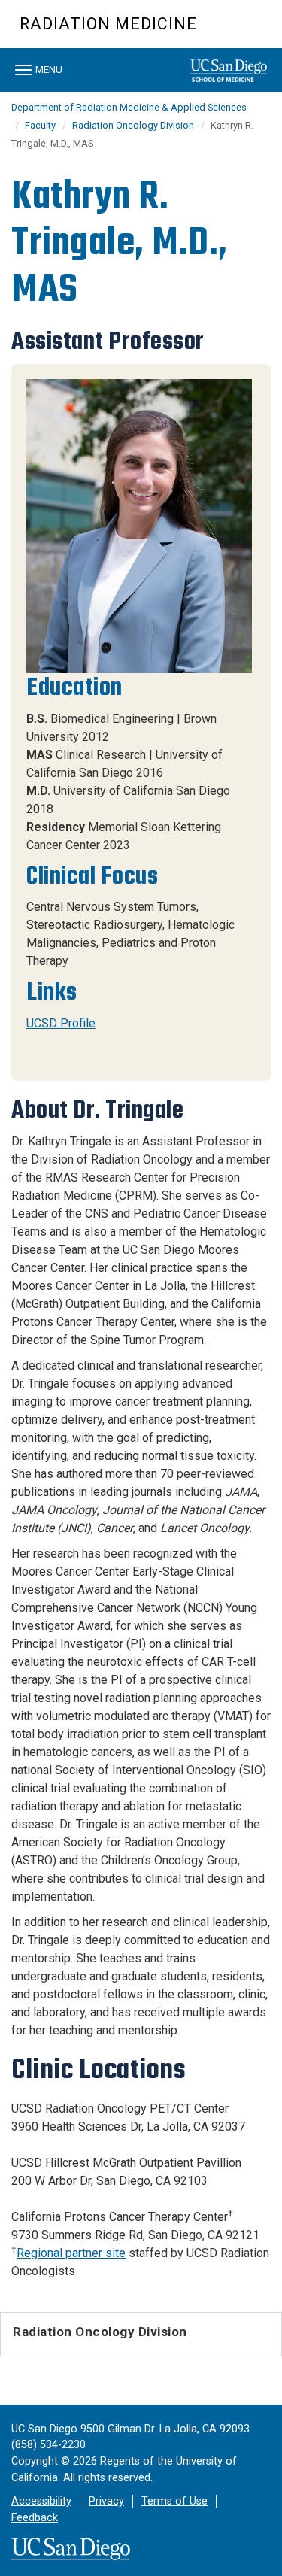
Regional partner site (71, 2253)
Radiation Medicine (108, 24)
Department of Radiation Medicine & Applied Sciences (129, 107)
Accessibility (41, 2501)
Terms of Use (174, 2501)
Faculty (40, 125)
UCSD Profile (61, 1023)
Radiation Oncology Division (133, 125)
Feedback (35, 2518)
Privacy (106, 2501)
